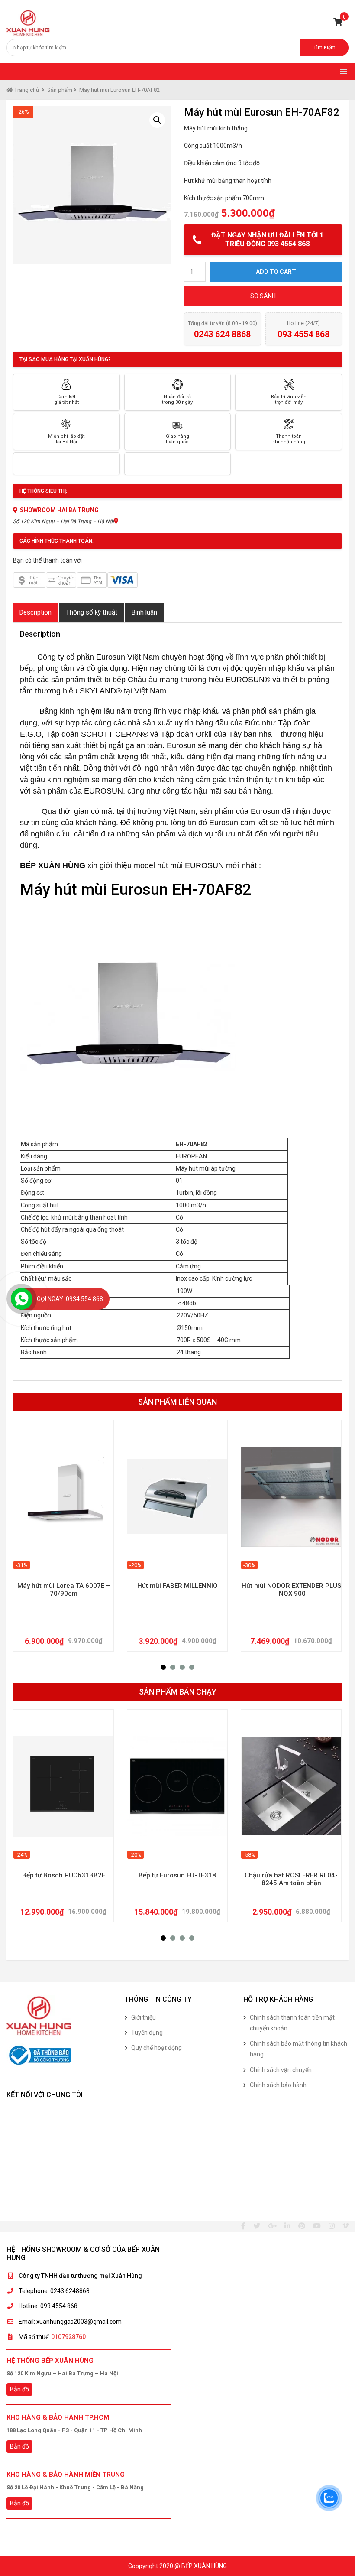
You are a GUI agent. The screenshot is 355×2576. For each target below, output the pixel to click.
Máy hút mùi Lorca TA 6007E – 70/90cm (64, 1590)
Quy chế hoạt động (157, 2048)
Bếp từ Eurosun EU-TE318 (177, 1875)
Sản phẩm (60, 90)
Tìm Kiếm (324, 48)
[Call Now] (22, 1299)
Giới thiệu (144, 2017)
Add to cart (276, 272)
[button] (163, 1667)
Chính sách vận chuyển (281, 2070)
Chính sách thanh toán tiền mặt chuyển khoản (292, 2023)
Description (35, 612)
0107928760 (68, 2337)
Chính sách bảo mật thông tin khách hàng (299, 2049)
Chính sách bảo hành (278, 2085)
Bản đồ (19, 2389)
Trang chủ (26, 90)
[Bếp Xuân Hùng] (28, 23)
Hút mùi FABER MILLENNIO (177, 1586)
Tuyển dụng (147, 2033)
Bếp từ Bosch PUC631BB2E (64, 1875)
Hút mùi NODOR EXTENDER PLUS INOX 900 (291, 1590)
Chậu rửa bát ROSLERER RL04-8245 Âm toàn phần (291, 1879)
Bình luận (144, 612)
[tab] (35, 613)
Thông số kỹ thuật (92, 612)
